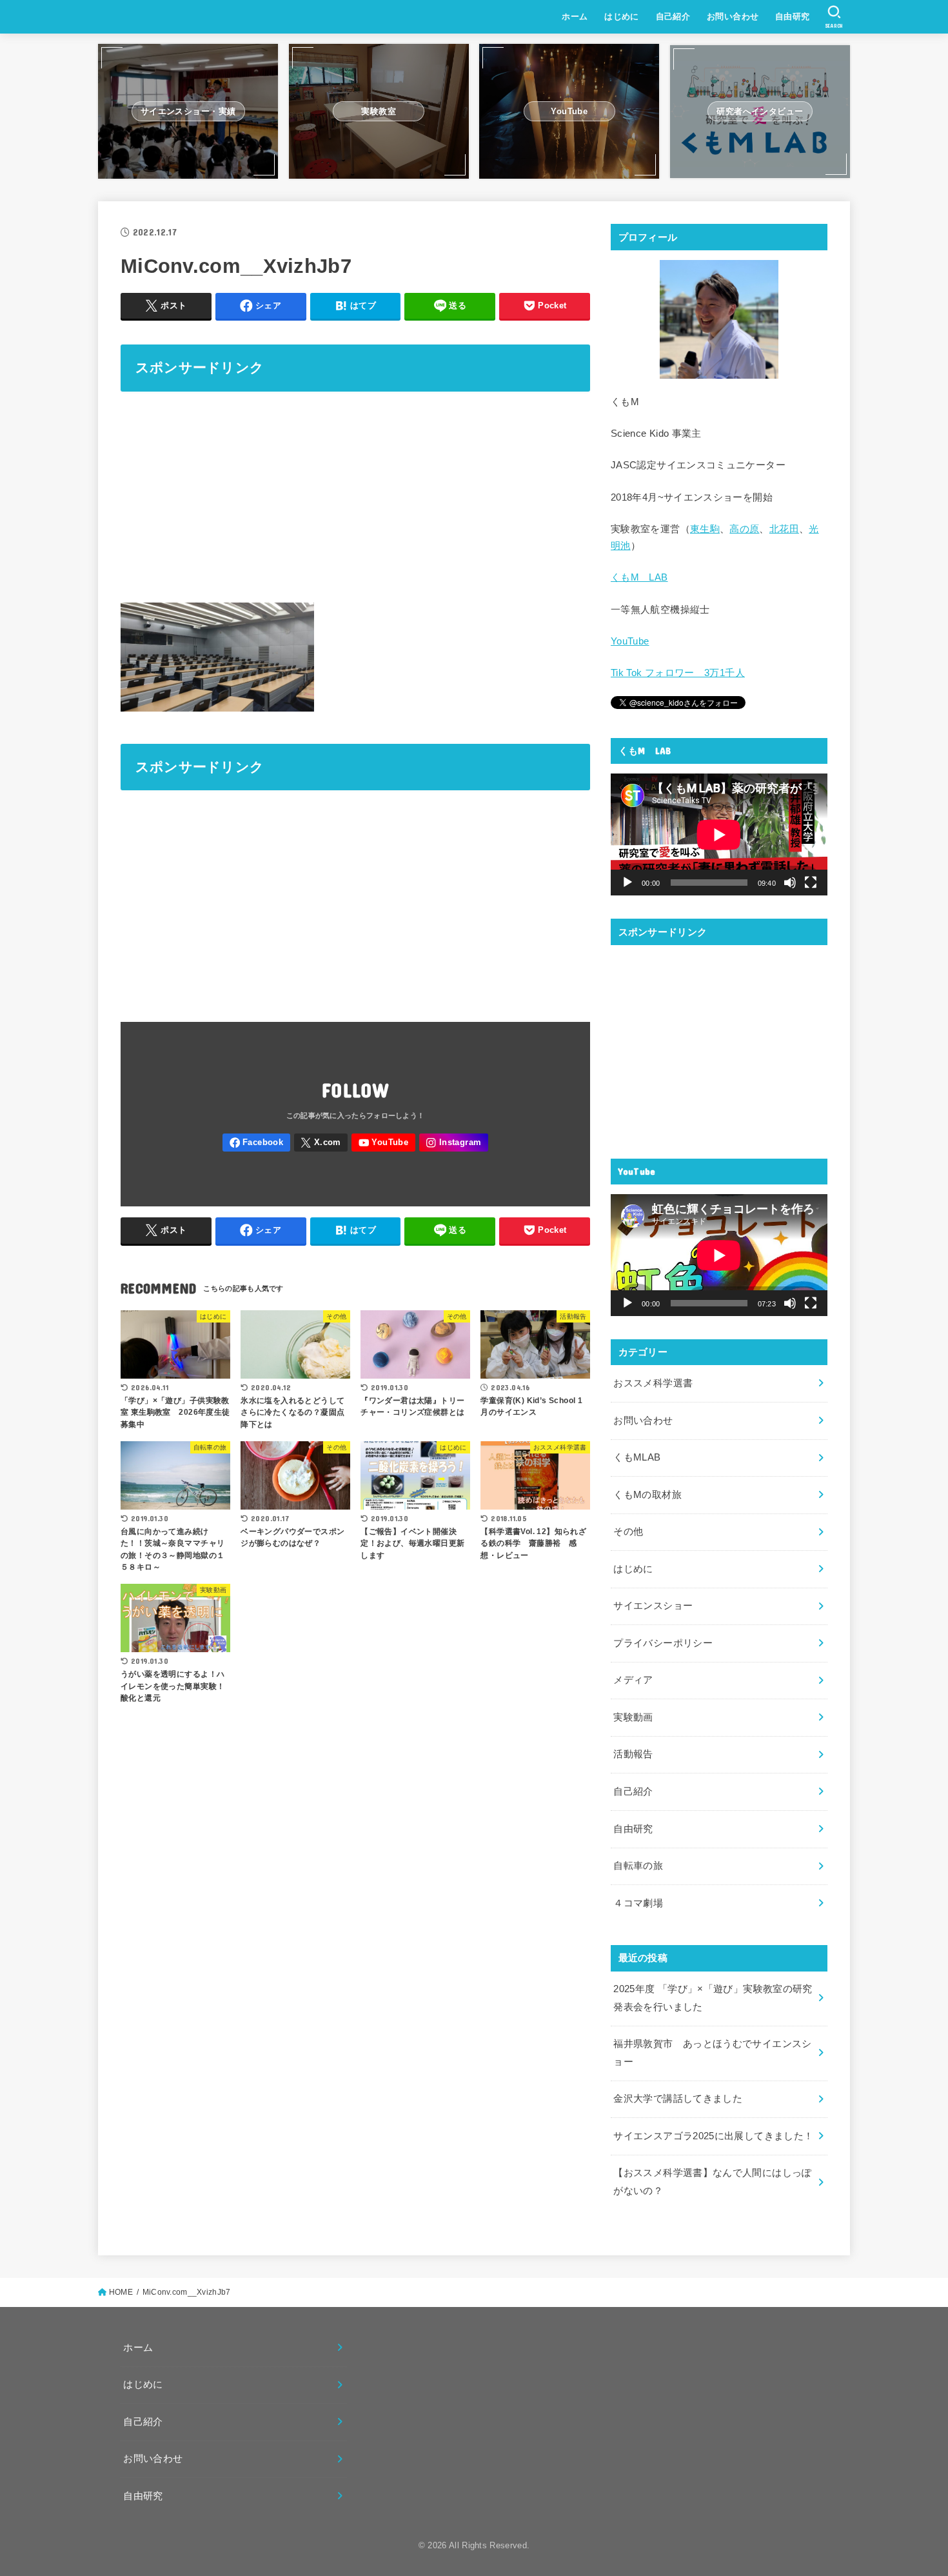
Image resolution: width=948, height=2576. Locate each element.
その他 (628, 1532)
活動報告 (633, 1754)
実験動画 (633, 1717)
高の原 (744, 529)
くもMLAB (637, 1457)
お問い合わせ (733, 16)
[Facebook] (256, 1143)
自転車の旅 (638, 1866)
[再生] (627, 883)
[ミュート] (790, 883)
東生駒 (705, 529)
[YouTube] (383, 1143)
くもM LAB (639, 577)
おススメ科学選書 (653, 1383)
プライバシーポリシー (663, 1643)
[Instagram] (454, 1143)
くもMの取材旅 (647, 1495)
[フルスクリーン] (811, 883)
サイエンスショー (653, 1606)
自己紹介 (673, 16)
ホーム (575, 16)
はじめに (622, 16)
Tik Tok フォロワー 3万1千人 (678, 673)
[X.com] (321, 1143)
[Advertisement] (355, 495)
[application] (719, 834)
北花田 (784, 529)
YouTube (630, 641)
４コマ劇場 (638, 1903)
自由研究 (793, 16)
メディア (633, 1680)
